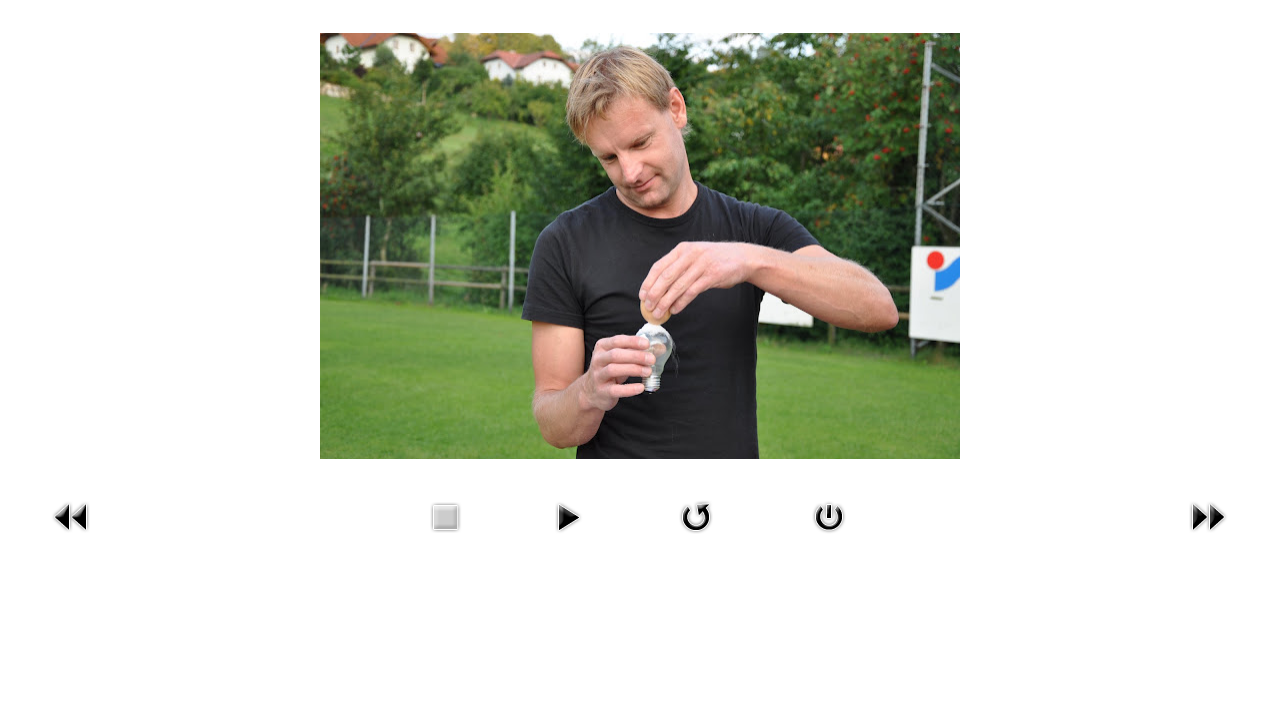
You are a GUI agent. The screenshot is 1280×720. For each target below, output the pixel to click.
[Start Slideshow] (568, 536)
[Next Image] (1208, 536)
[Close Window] (829, 536)
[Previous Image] (72, 536)
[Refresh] (696, 536)
